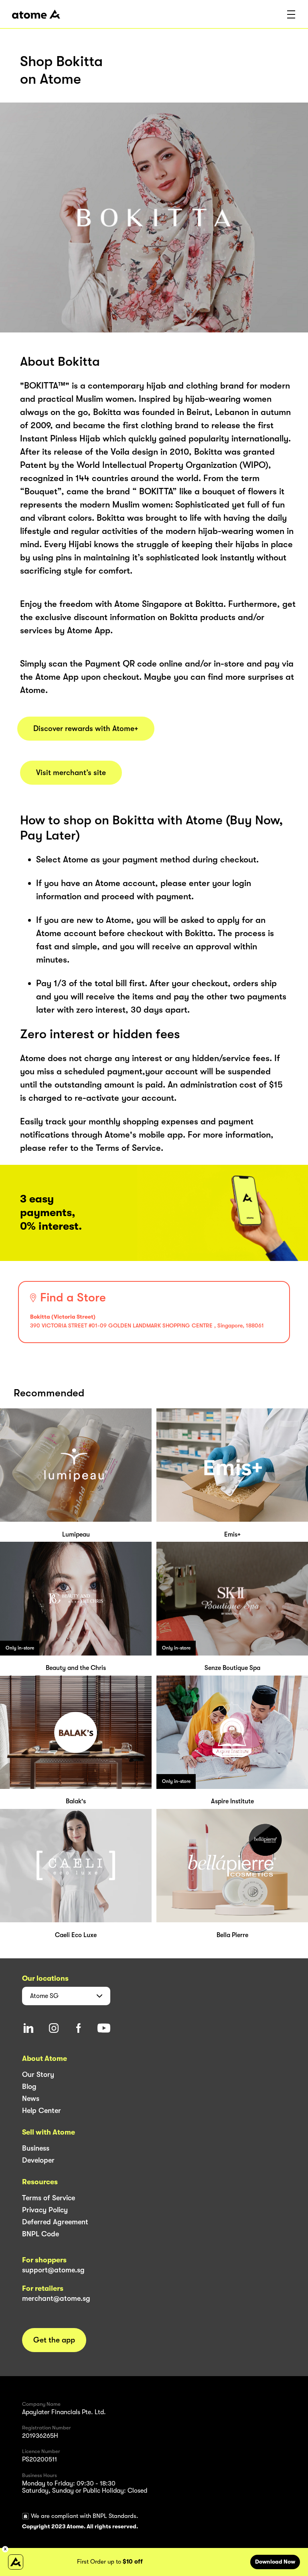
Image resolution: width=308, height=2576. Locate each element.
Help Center (42, 2111)
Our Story (38, 2074)
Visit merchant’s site (71, 773)
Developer (38, 2160)
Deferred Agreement (55, 2222)
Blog (29, 2087)
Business (36, 2148)
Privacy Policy (45, 2210)
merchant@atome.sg (56, 2298)
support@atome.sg (53, 2270)
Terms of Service (49, 2198)
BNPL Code (41, 2234)
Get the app (54, 2340)
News (31, 2099)
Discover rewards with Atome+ (86, 729)
